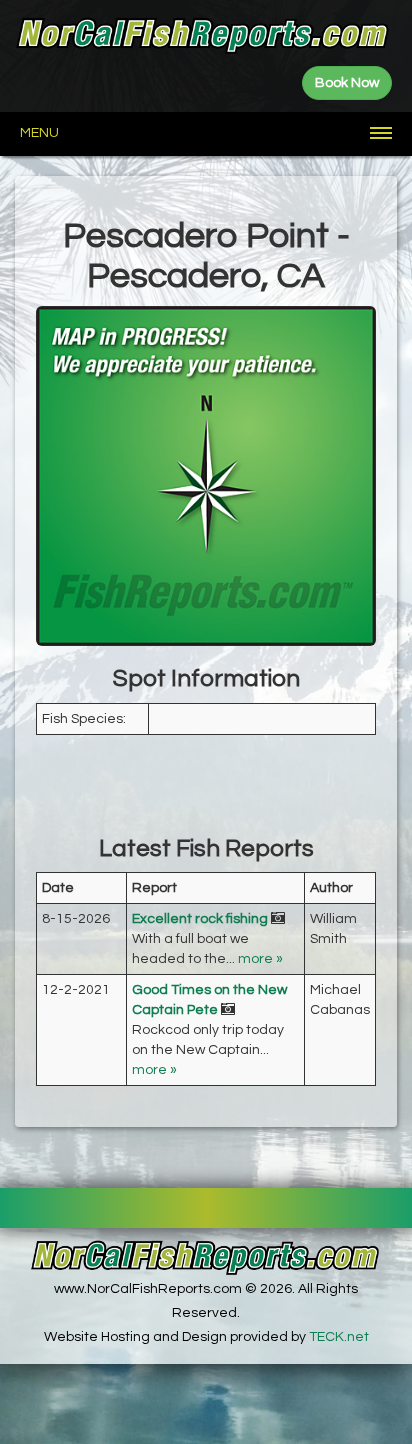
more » (260, 959)
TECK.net (339, 1337)
